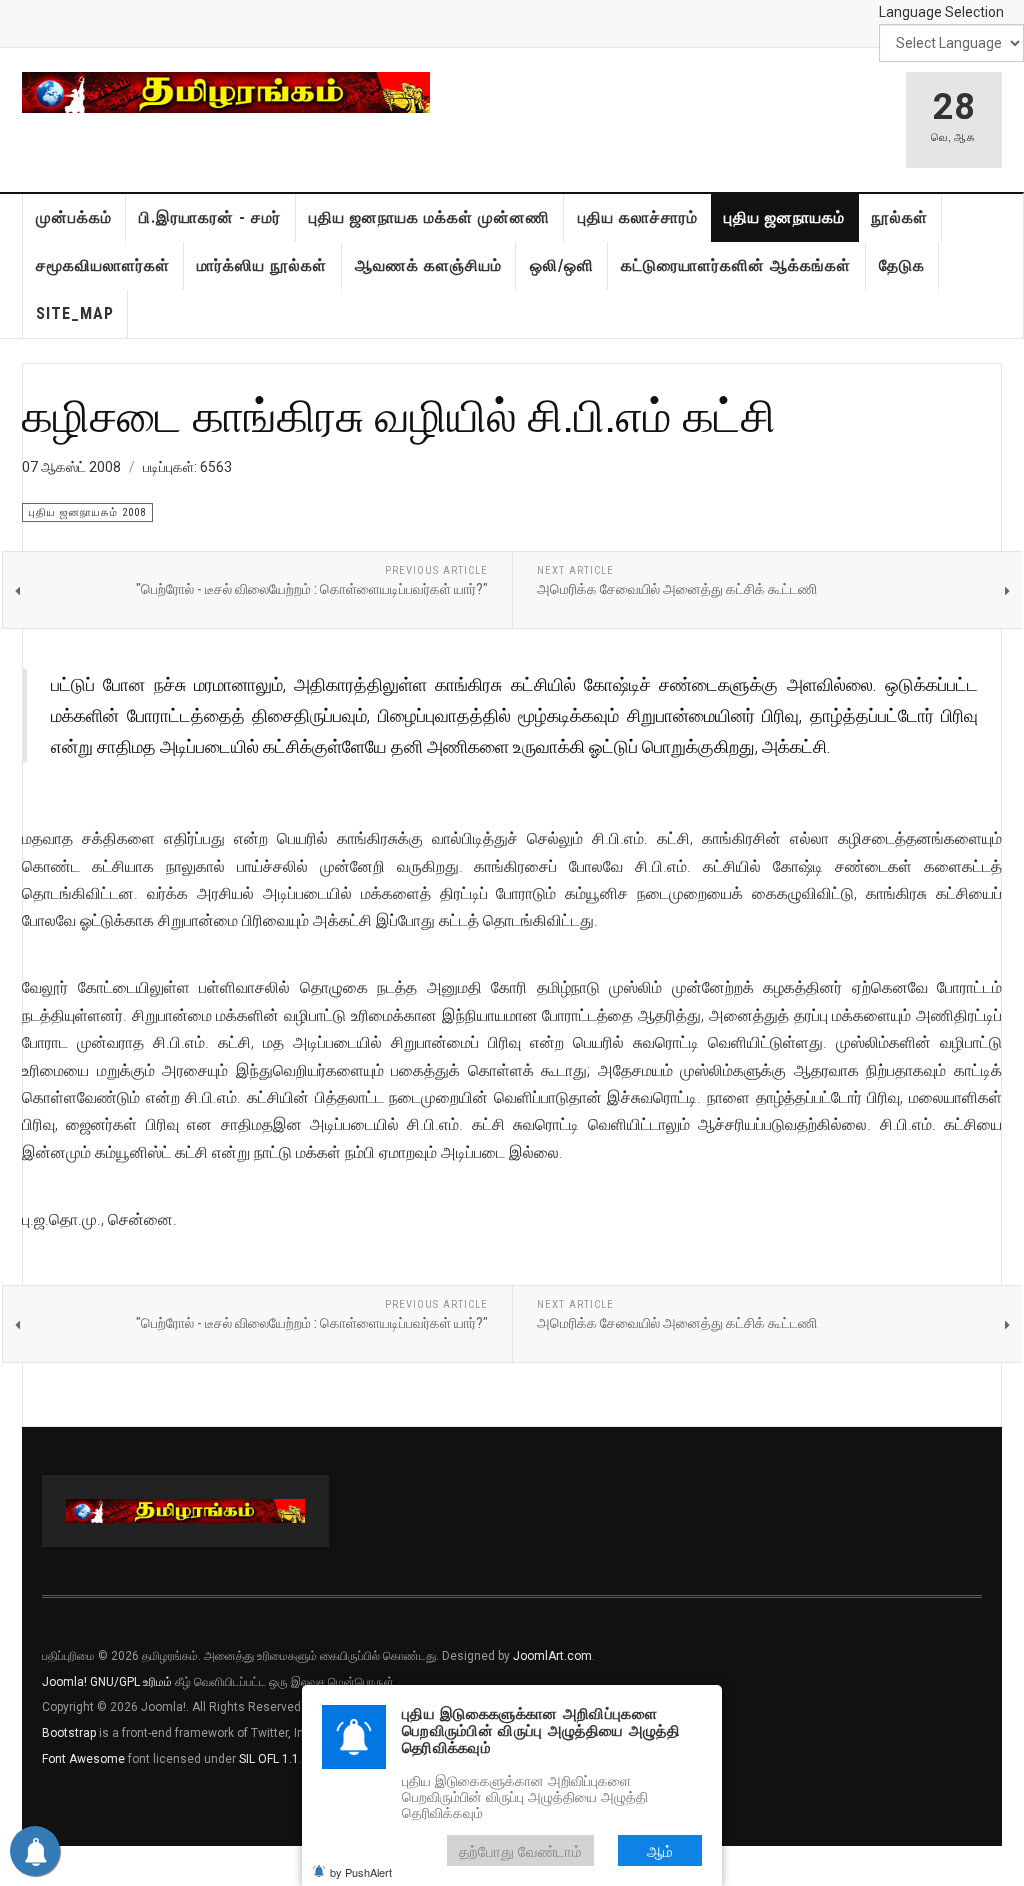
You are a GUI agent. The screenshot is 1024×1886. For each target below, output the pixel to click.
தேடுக (902, 265)
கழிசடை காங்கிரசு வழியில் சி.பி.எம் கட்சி (399, 414)
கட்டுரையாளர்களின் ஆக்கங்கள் (736, 265)
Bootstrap (69, 1733)
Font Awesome (83, 1759)
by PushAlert (361, 1872)
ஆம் (660, 1850)
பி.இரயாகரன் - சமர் (210, 217)
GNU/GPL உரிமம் (131, 1682)
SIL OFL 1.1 (269, 1759)
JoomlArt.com (552, 1656)
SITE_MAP (75, 313)
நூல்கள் (899, 217)
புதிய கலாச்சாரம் (638, 217)
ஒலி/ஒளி (562, 265)
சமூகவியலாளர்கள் (103, 265)
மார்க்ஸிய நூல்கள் (262, 265)
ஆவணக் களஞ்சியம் (428, 265)
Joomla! (64, 1682)
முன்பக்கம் (74, 217)
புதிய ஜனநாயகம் (784, 217)
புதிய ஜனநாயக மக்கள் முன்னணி (429, 217)
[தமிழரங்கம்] (226, 92)
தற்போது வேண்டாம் (520, 1850)
